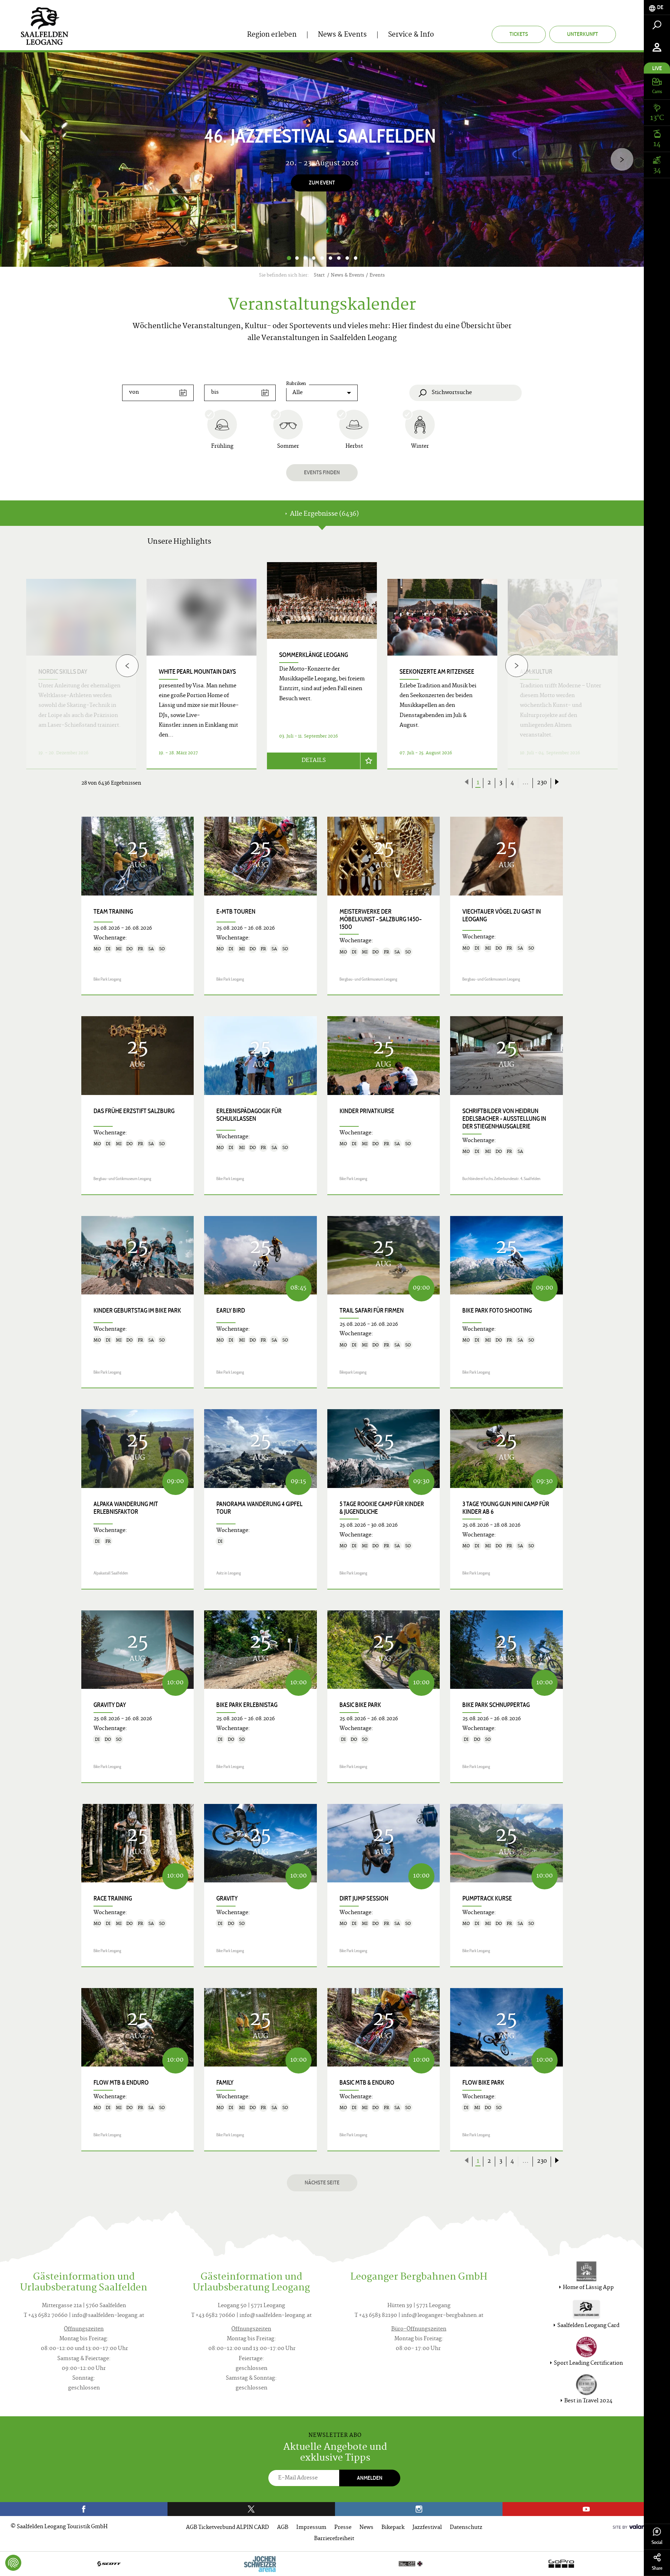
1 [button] (289, 258)
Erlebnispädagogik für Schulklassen (249, 1115)
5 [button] (322, 258)
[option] (322, 160)
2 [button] (297, 258)
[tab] (657, 7)
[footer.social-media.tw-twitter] (251, 2509)
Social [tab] (657, 2542)
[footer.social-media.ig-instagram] (419, 2509)
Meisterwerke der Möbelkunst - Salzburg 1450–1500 (381, 919)
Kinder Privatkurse (367, 1111)
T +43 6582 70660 (46, 2316)
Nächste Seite (322, 2182)
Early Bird (231, 1310)
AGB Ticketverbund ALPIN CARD (228, 2528)
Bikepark (393, 2528)
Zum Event (322, 183)
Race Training (113, 1898)
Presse (343, 2528)
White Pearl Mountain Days (197, 672)
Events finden (322, 472)
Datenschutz (466, 2528)
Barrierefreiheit (334, 2539)
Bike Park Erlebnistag (247, 1705)
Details (314, 761)
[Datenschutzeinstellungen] (13, 2563)
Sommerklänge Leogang (314, 655)
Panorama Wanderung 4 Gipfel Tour (259, 1508)
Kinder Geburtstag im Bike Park (137, 1310)
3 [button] (305, 258)
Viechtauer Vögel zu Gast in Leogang (502, 915)
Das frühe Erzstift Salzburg (134, 1111)
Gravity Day (110, 1705)
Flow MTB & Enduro (121, 2083)
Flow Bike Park (483, 2083)
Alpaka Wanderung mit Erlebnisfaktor (126, 1508)
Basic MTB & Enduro (367, 2083)
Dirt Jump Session (364, 1898)
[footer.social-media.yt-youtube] (586, 2509)
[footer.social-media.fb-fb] (84, 2509)
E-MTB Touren (236, 912)
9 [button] (356, 258)
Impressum (311, 2528)
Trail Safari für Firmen (372, 1310)
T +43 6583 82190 (376, 2316)
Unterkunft (583, 34)
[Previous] (127, 666)
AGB (283, 2528)
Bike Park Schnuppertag (496, 1705)
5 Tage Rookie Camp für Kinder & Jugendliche (382, 1508)
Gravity (227, 1898)
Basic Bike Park (360, 1705)
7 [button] (339, 258)
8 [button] (347, 258)
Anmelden (370, 2478)
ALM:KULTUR (536, 672)
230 (542, 783)
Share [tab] (657, 2568)
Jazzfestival (427, 2528)
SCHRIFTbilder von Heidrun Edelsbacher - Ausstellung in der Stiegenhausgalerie (504, 1119)
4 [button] (314, 258)
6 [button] (330, 258)
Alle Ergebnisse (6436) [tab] (324, 514)
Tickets (519, 34)
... (526, 783)
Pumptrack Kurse (487, 1898)
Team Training (113, 912)
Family (225, 2083)
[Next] (622, 160)
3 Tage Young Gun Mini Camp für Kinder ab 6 (506, 1508)
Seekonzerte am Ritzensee (437, 672)
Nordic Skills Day (63, 672)
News (366, 2528)
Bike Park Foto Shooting (497, 1310)
